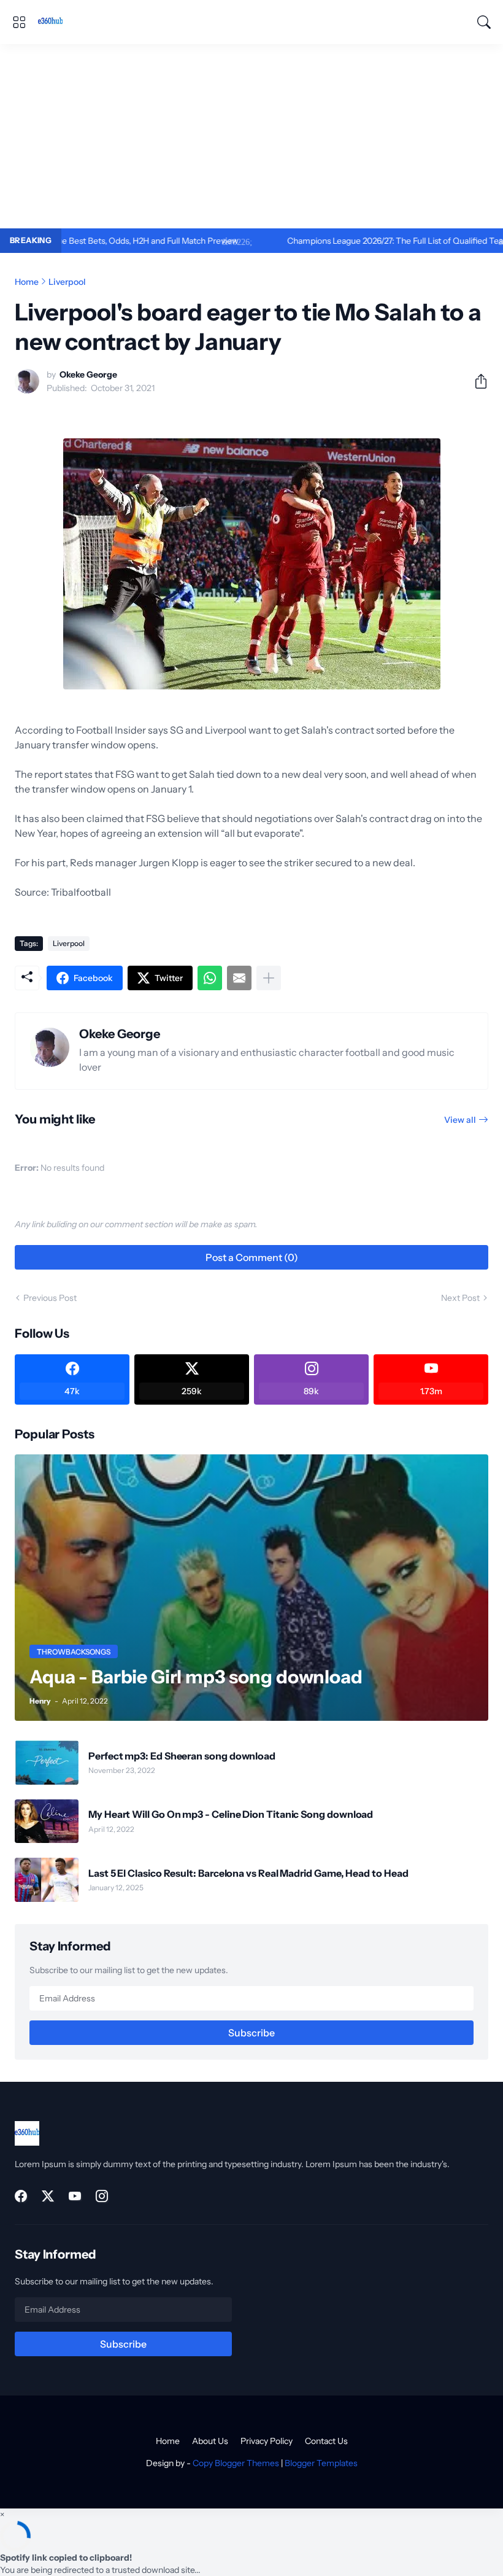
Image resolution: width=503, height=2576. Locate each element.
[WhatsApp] (210, 978)
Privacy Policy (267, 2441)
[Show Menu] (19, 22)
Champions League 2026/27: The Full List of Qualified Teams (347, 241)
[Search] (484, 22)
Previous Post (50, 1298)
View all (460, 1120)
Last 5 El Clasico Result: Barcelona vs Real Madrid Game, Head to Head (248, 1873)
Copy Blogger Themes (236, 2463)
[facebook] (21, 2196)
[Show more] (269, 978)
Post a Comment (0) (252, 1257)
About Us (210, 2441)
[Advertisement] (251, 136)
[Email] (239, 978)
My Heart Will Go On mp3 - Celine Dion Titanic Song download (231, 1814)
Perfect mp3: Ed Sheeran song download (182, 1756)
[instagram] (102, 2196)
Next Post (460, 1298)
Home (27, 282)
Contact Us (326, 2441)
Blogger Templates (321, 2463)
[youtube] (75, 2196)
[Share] (476, 381)
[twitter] (48, 2196)
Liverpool (67, 282)
